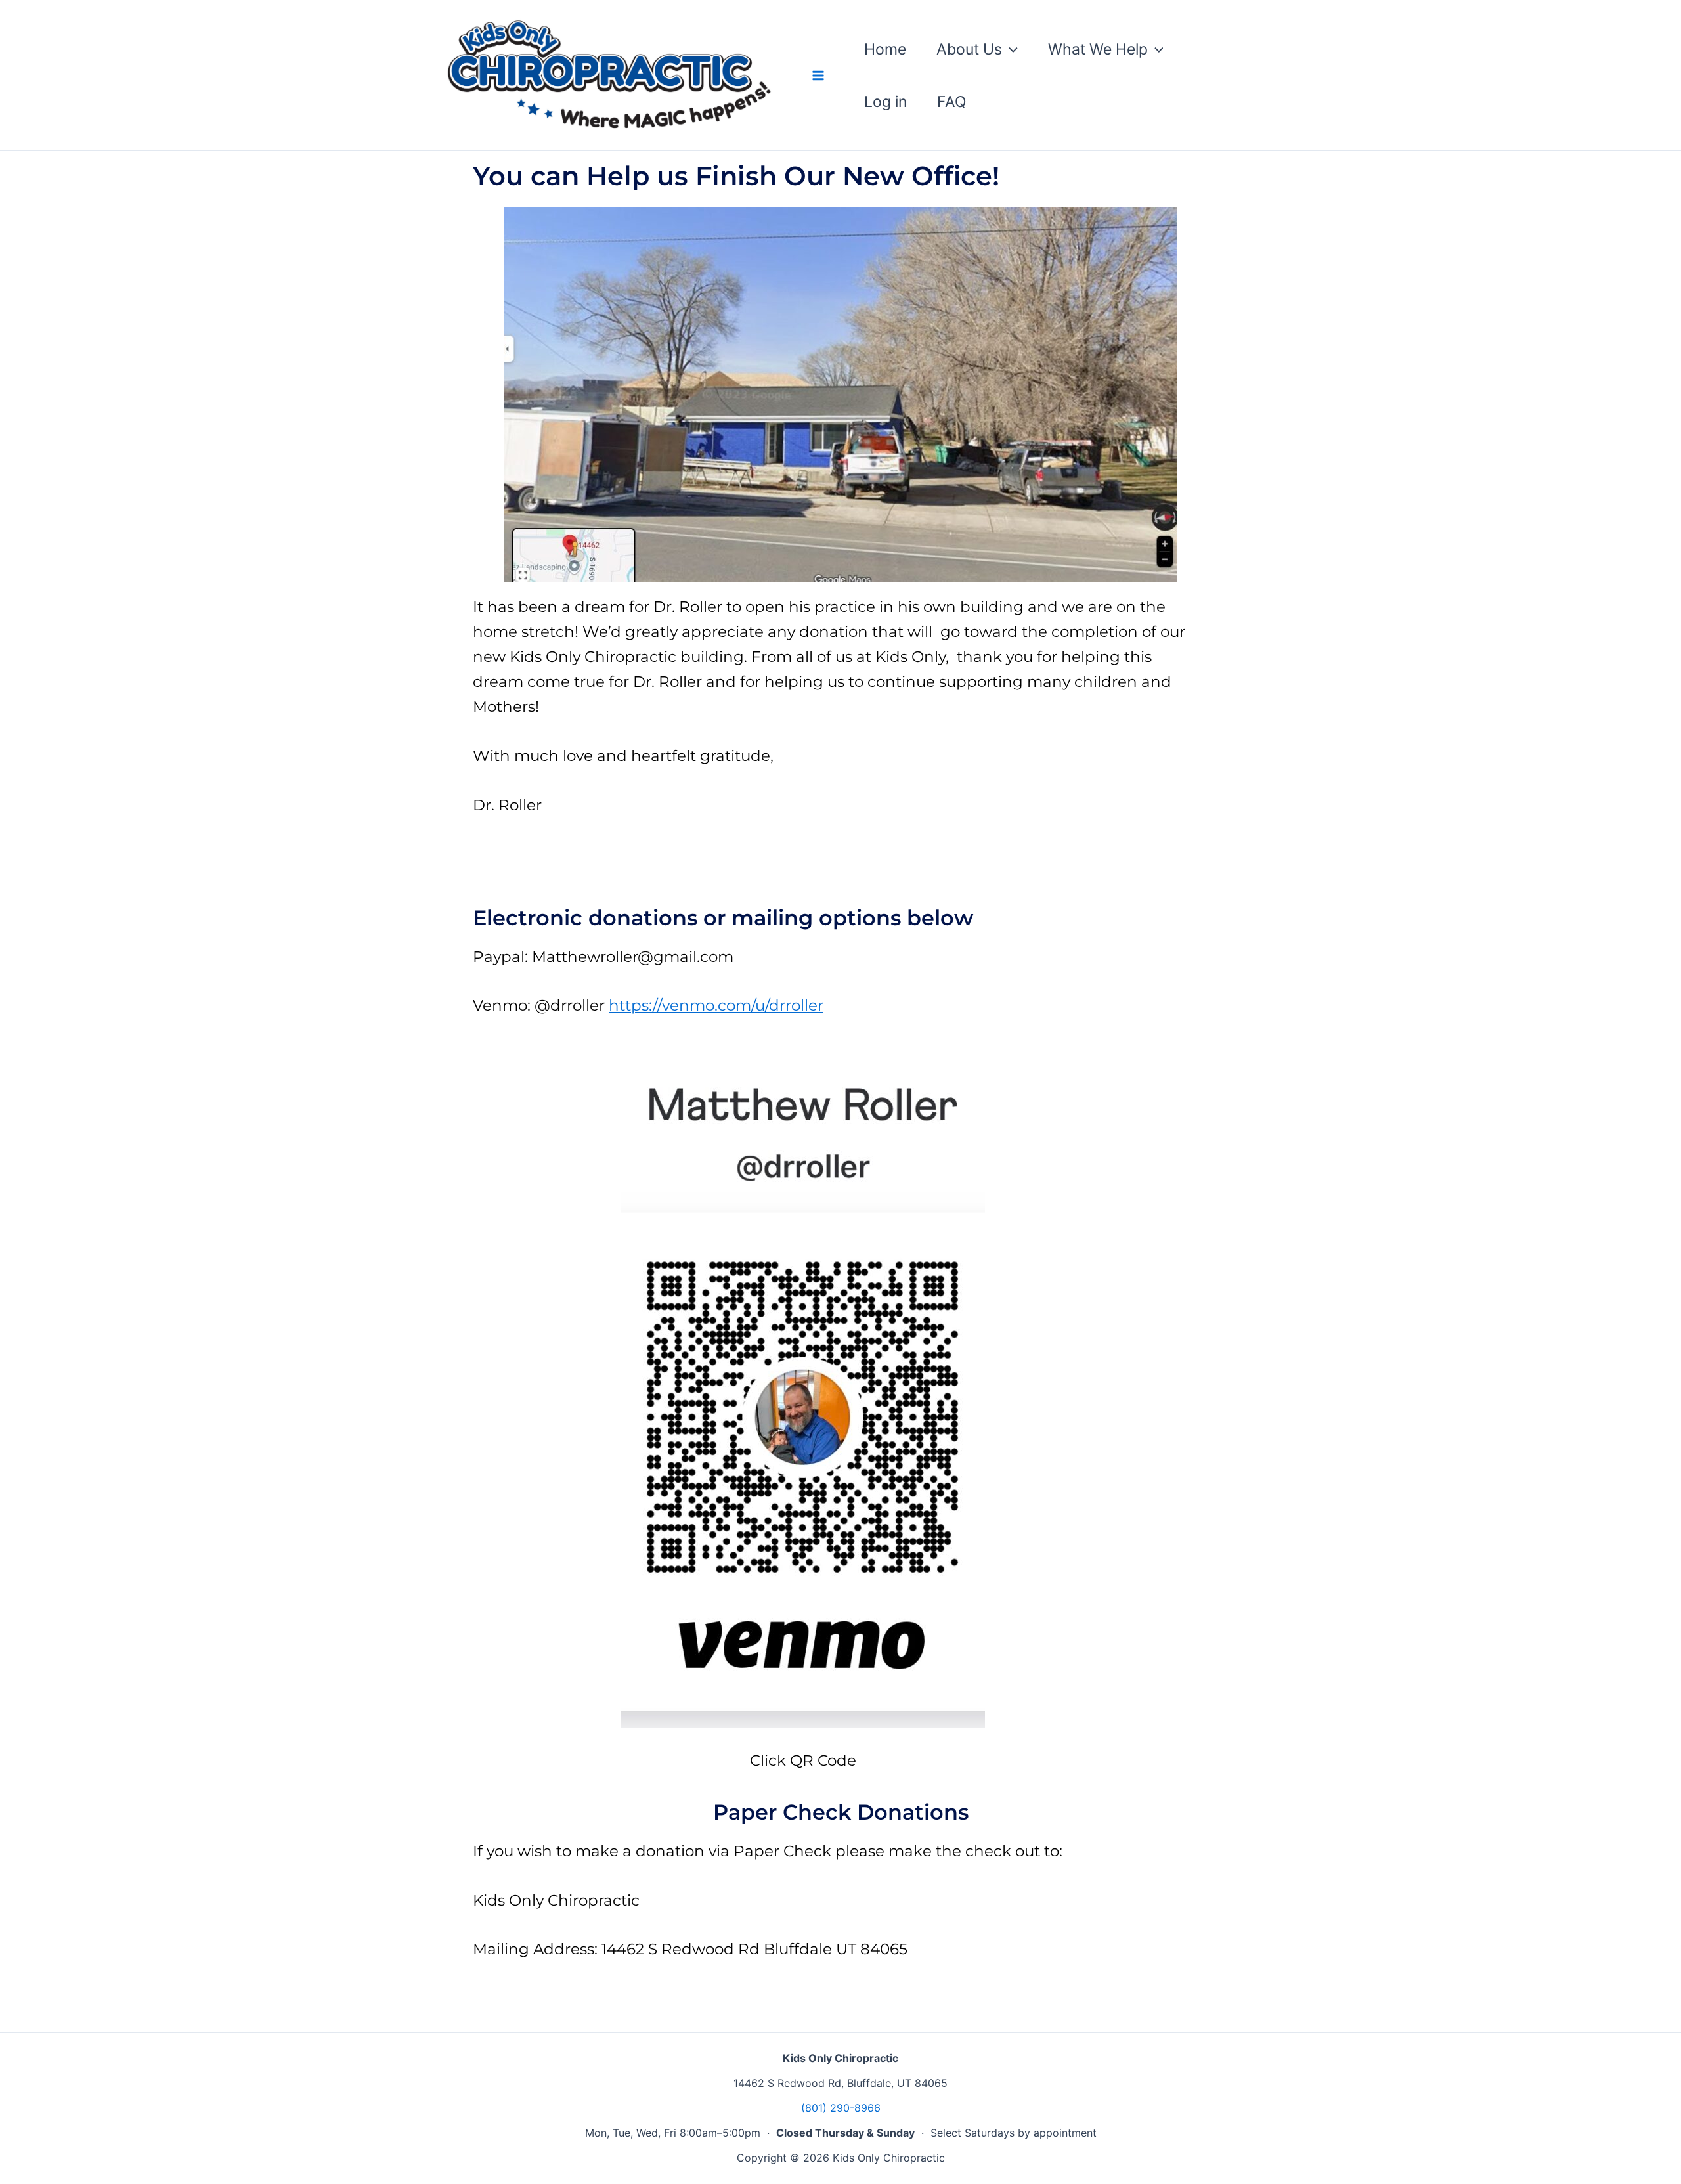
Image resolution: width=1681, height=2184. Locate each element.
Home (885, 49)
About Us (969, 49)
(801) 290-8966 (841, 2108)
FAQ (952, 102)
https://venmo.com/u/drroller (716, 1005)
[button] (1010, 49)
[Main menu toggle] (818, 75)
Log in (885, 102)
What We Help (1098, 49)
